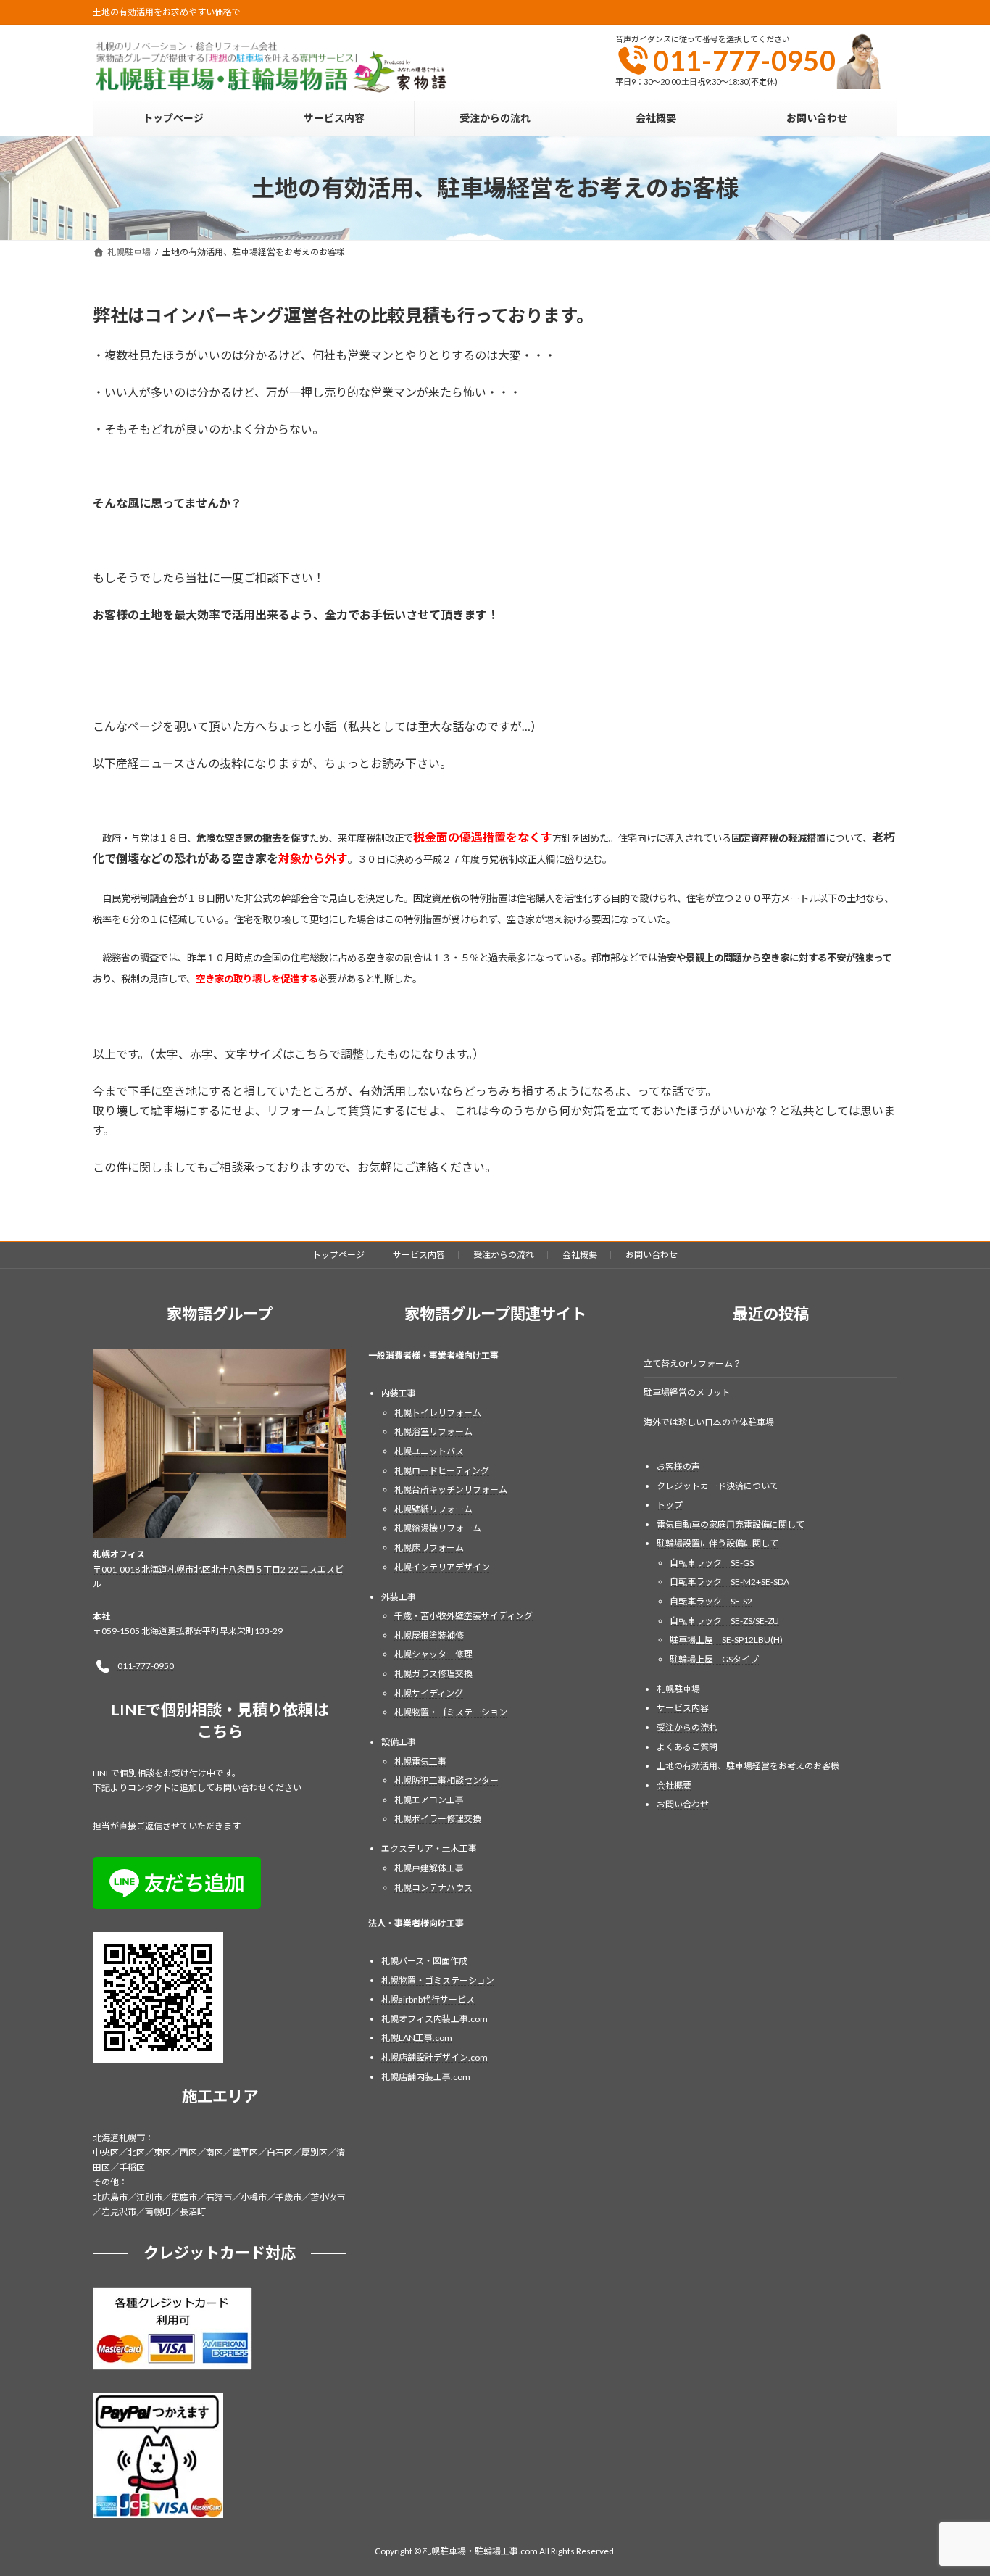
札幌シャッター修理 (433, 1654)
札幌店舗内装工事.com (426, 2076)
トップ (670, 1505)
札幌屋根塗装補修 (429, 1635)
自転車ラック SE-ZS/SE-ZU (724, 1620)
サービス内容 (419, 1255)
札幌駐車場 (678, 1689)
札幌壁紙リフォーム (433, 1508)
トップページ (338, 1255)
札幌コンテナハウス (433, 1887)
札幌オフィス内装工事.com (434, 2019)
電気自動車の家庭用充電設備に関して (731, 1524)
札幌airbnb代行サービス (428, 1999)
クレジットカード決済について (717, 1485)
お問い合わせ (652, 1255)
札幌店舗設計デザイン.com (434, 2057)
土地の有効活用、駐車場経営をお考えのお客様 (748, 1766)
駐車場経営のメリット (687, 1392)
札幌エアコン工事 (429, 1800)
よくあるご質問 (687, 1746)
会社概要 (580, 1255)
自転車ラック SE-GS (712, 1563)
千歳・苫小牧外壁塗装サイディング (463, 1616)
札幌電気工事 (420, 1761)
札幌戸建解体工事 (429, 1868)
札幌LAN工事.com (417, 2038)
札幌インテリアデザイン (442, 1566)
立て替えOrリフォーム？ (692, 1363)
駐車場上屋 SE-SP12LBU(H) (726, 1640)
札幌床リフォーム (429, 1548)
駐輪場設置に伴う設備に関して (717, 1543)
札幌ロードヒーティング (442, 1470)
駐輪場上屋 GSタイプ (714, 1659)
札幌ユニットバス (429, 1451)
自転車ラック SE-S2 (711, 1601)
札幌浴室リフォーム (433, 1432)
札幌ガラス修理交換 (433, 1674)
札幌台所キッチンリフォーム (451, 1490)
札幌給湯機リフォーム (438, 1528)
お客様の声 (678, 1466)
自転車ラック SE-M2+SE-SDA (729, 1582)
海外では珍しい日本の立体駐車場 (709, 1421)
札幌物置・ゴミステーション (451, 1712)
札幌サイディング (429, 1693)
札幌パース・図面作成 (424, 1961)
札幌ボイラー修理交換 (438, 1819)
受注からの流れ (504, 1255)
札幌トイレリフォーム (438, 1412)
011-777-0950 (744, 60)
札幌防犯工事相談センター (446, 1780)
